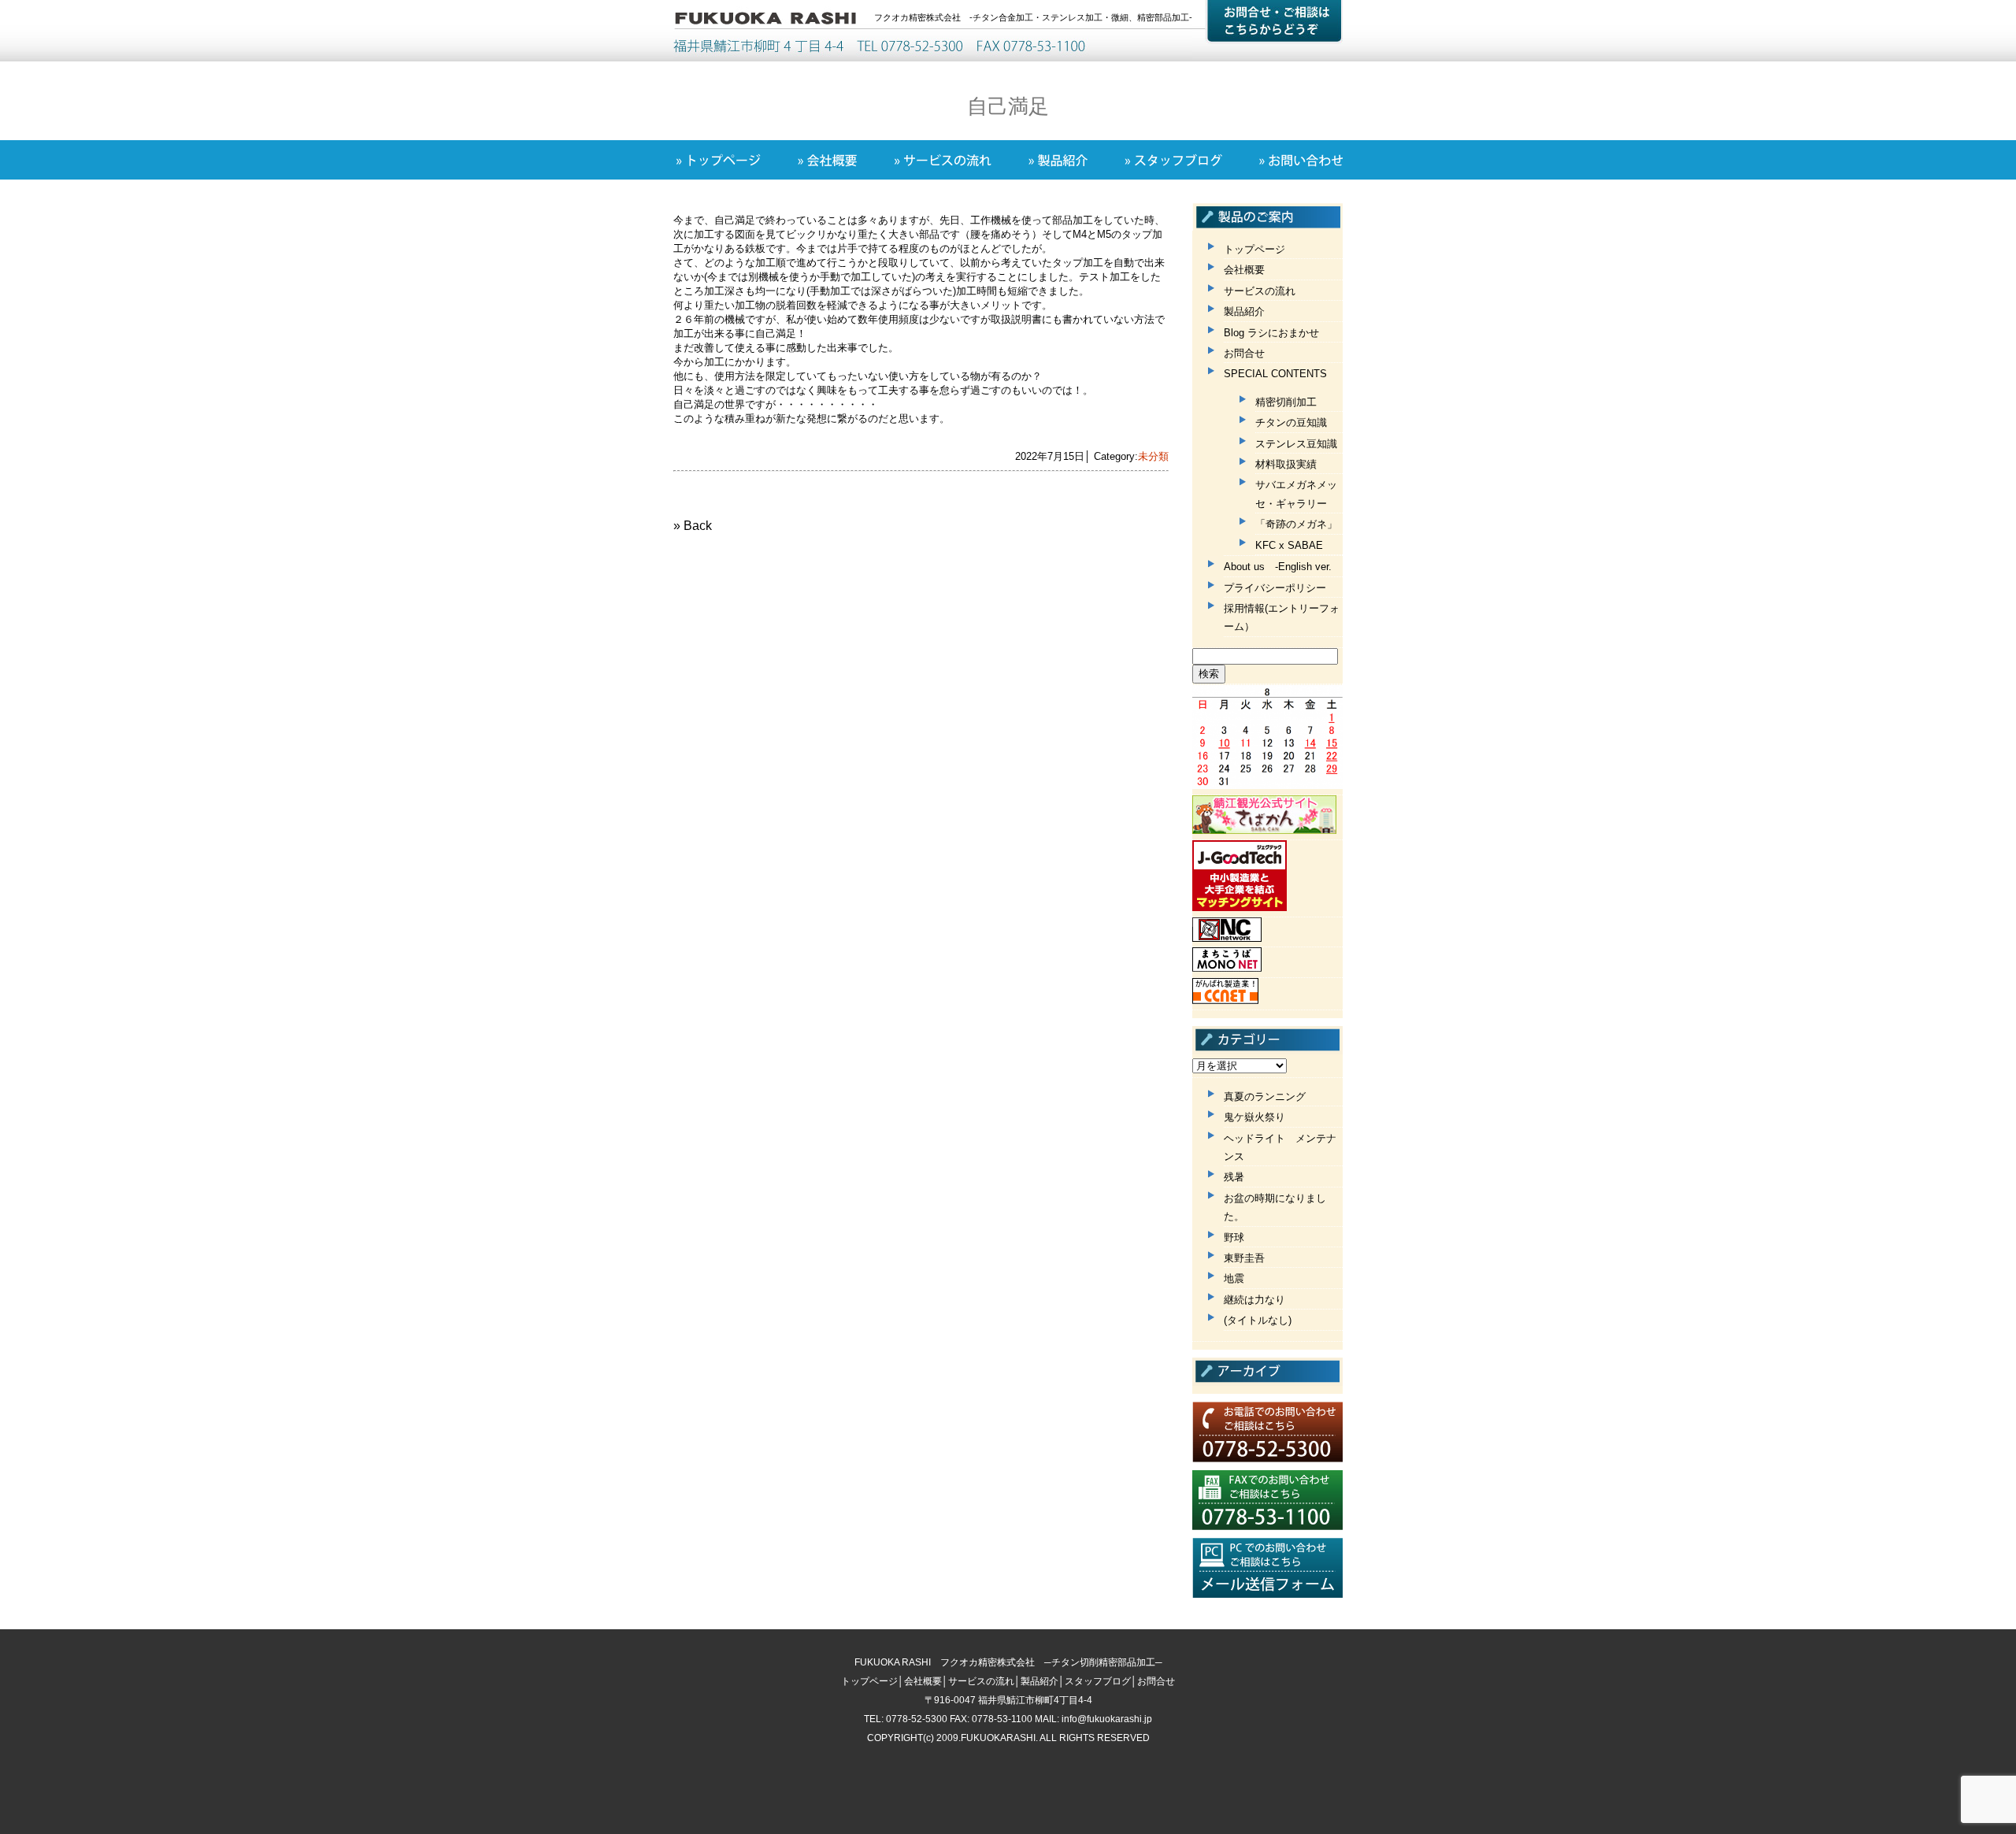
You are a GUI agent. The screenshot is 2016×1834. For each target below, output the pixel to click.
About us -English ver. (1278, 567)
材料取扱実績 (1286, 464)
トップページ (1254, 249)
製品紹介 (1244, 311)
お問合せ (1244, 353)
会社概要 (1244, 270)
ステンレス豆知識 (1296, 444)
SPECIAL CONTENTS (1275, 374)
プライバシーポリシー (1275, 588)
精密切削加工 (1286, 402)
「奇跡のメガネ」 (1296, 524)
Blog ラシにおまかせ (1271, 333)
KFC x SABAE (1289, 545)
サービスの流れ (1260, 291)
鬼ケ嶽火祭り (1254, 1117)
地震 (1234, 1278)
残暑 (1234, 1177)
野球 (1234, 1237)
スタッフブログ (1098, 1681)
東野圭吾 (1244, 1258)
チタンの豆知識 (1291, 422)
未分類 (1153, 456)
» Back (693, 526)
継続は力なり (1254, 1300)
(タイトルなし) (1258, 1320)
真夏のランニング (1265, 1097)
